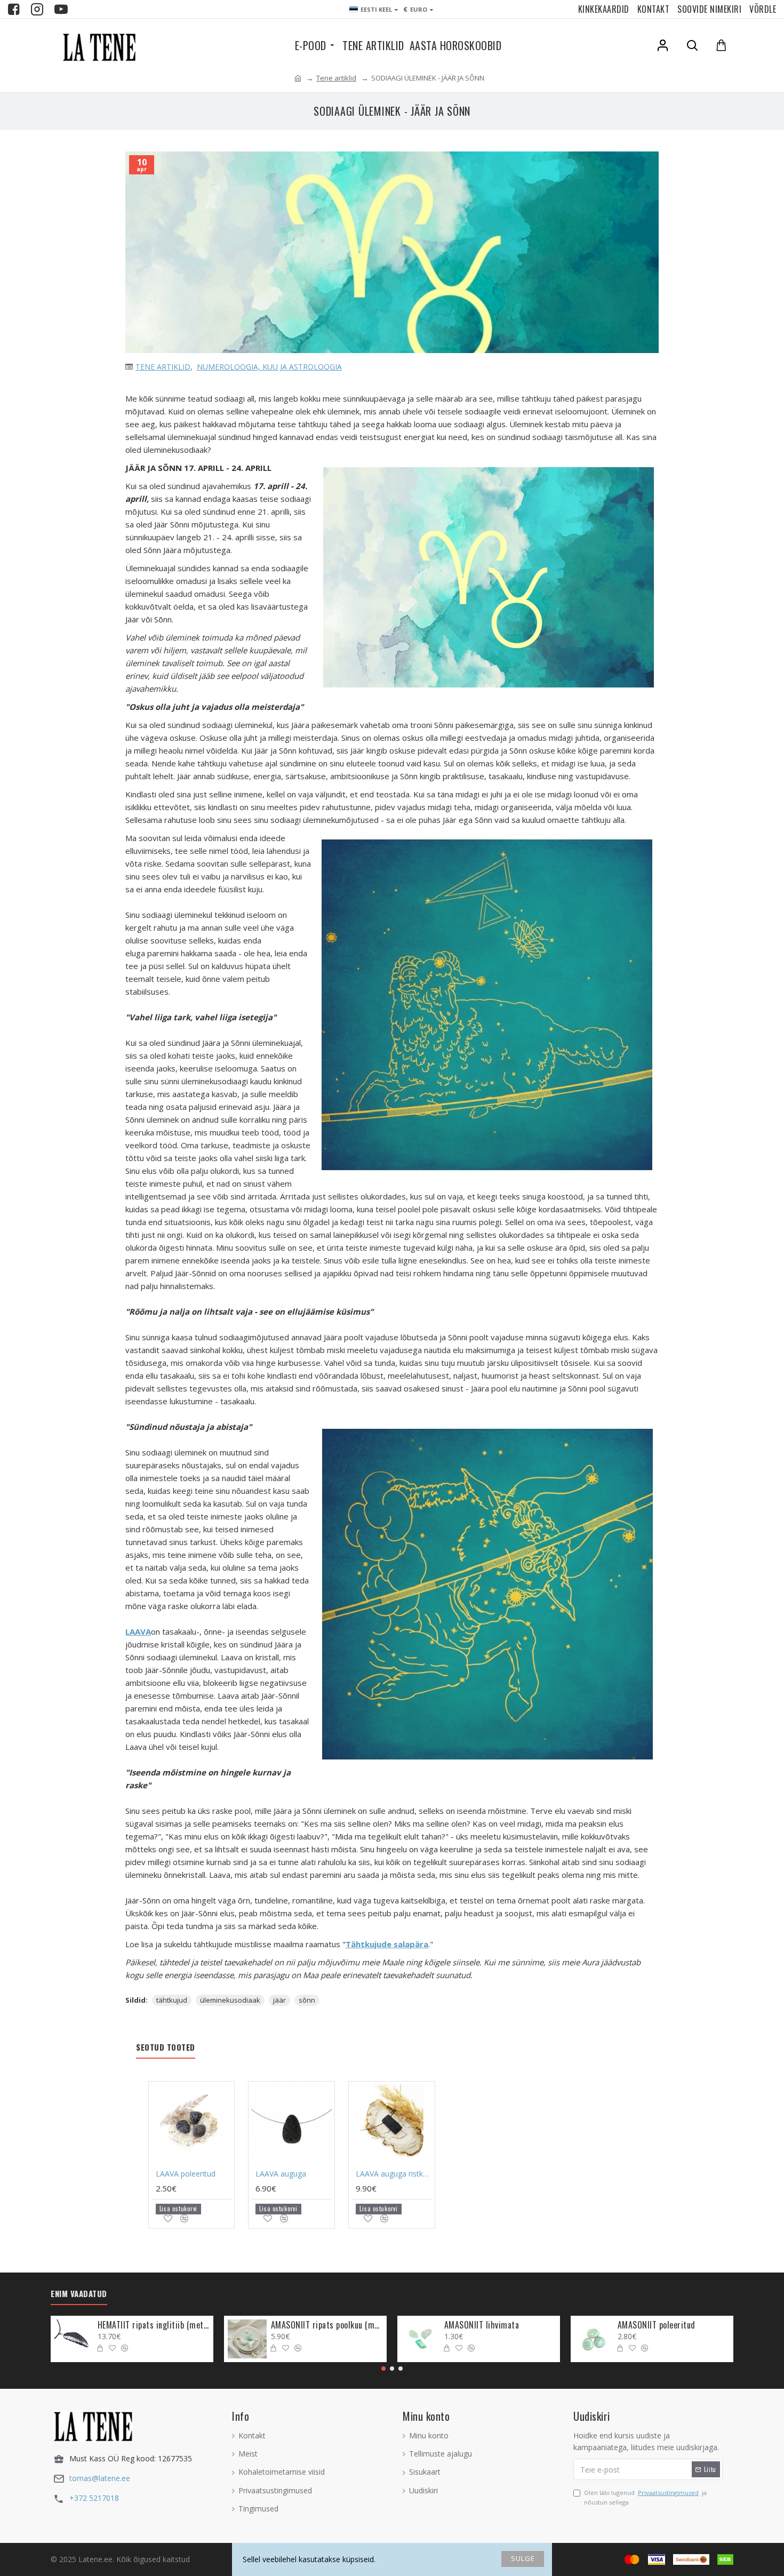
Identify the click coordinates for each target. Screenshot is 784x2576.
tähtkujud (172, 2000)
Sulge (523, 2558)
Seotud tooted (166, 2047)
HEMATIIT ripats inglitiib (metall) (154, 2325)
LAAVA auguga (281, 2174)
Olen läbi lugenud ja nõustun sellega (645, 2497)
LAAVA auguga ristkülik (394, 2174)
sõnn (307, 2000)
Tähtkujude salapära (387, 1944)
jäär (279, 2000)
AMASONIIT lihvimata (482, 2325)
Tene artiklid (336, 78)
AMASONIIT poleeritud (657, 2325)
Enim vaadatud (79, 2294)
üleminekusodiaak (230, 2000)
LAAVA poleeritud (186, 2174)
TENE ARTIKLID (163, 367)
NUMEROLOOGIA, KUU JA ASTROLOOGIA (269, 367)
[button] (383, 2369)
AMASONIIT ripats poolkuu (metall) (327, 2325)
